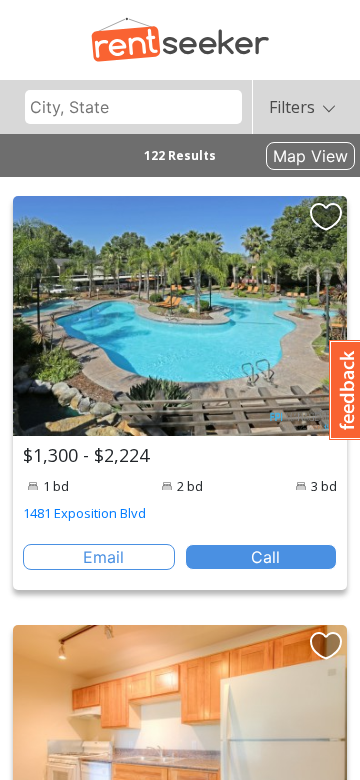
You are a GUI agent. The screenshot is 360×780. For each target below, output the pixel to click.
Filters (292, 107)
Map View (310, 156)
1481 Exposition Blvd (84, 513)
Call (265, 557)
